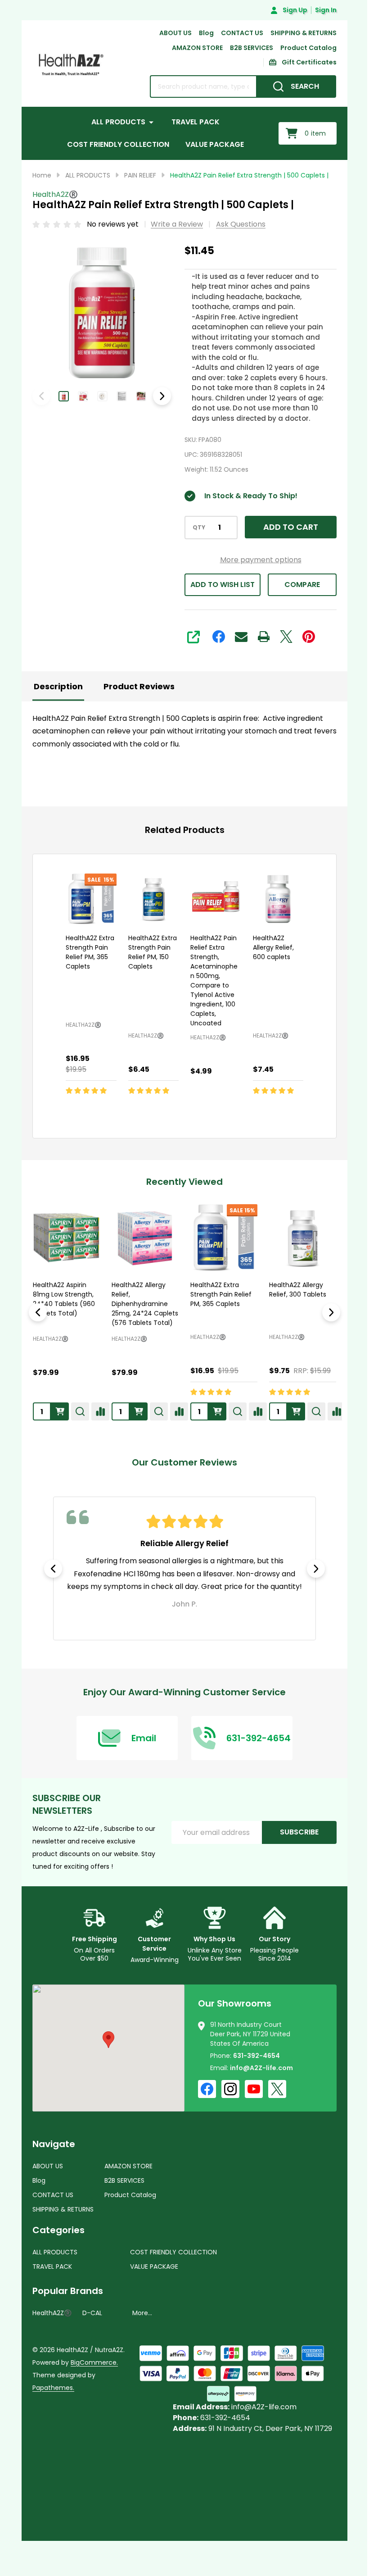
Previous (53, 1569)
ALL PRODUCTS (118, 122)
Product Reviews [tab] (139, 686)
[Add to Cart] (93, 1110)
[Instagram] (230, 2089)
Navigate (54, 2144)
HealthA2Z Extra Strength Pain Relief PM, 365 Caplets (90, 952)
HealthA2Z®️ (51, 1339)
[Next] (331, 1312)
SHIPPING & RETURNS (304, 33)
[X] (286, 637)
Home (42, 175)
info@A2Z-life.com (261, 2068)
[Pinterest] (309, 637)
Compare (302, 585)
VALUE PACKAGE (215, 144)
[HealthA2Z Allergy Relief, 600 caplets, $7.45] (278, 899)
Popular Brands (68, 2291)
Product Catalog (308, 48)
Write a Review (177, 224)
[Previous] (38, 1312)
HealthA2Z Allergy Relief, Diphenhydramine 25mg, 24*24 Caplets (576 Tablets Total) (145, 1304)
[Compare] (100, 1411)
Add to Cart (291, 527)
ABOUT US (175, 33)
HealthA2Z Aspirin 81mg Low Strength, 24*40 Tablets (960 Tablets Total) (64, 1299)
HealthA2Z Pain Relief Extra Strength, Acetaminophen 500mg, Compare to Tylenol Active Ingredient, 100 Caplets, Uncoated (214, 980)
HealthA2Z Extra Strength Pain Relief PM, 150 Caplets (153, 952)
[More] (151, 122)
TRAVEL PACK (196, 122)
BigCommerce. (94, 2362)
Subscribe (299, 1832)
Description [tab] (58, 686)
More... (142, 2313)
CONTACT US (242, 33)
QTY (199, 528)
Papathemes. (53, 2388)
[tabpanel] (184, 1568)
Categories (58, 2230)
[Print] (264, 637)
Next (162, 396)
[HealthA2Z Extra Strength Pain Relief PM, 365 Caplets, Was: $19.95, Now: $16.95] (91, 899)
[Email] (241, 637)
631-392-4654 (256, 2056)
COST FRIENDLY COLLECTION (118, 144)
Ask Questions (241, 224)
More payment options (261, 560)
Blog (206, 33)
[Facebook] (219, 637)
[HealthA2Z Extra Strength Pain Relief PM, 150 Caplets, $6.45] (154, 899)
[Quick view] (113, 1110)
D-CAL (92, 2313)
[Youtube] (254, 2089)
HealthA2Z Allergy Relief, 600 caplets (273, 947)
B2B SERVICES (252, 48)
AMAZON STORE (197, 48)
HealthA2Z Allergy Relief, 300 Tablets (298, 1290)
